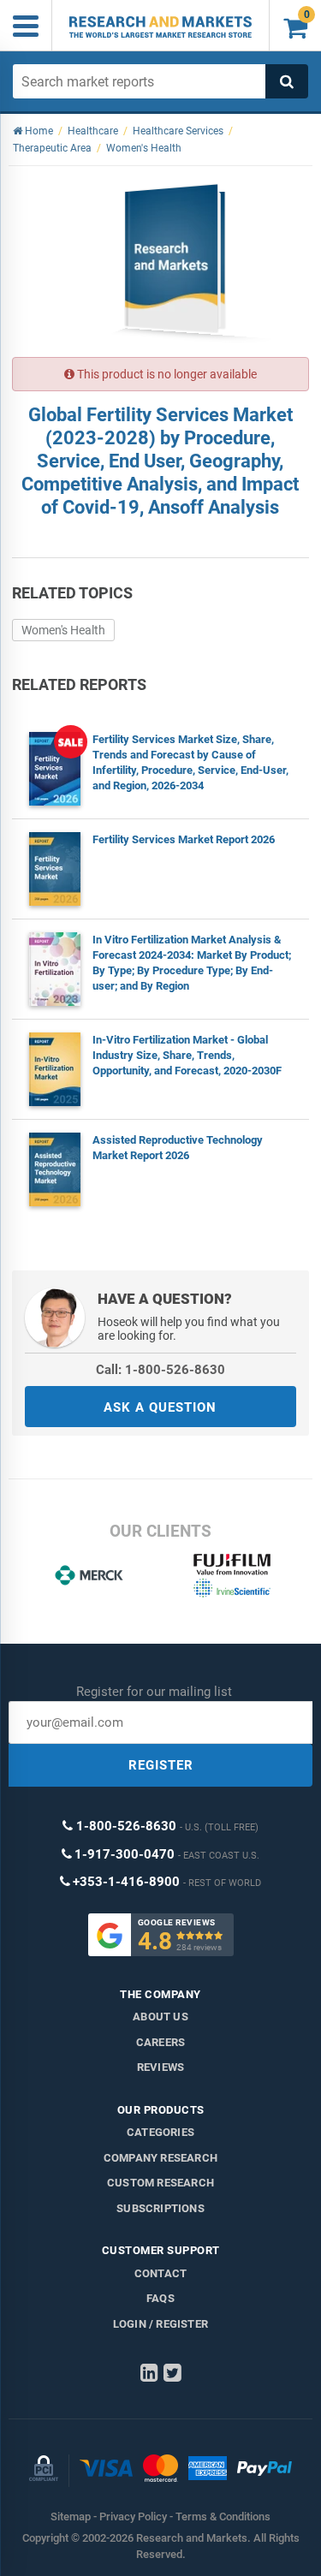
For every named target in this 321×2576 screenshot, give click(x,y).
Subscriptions (160, 2208)
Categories (160, 2132)
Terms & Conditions (223, 2517)
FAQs (160, 2298)
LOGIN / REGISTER (160, 2324)
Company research (160, 2158)
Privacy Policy (133, 2517)
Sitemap (71, 2517)
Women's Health (63, 630)
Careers (160, 2042)
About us (160, 2017)
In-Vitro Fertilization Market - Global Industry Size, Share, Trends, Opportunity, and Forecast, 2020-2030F (187, 1055)
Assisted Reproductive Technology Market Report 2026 (178, 1148)
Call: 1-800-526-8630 (160, 1370)
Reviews (160, 2067)
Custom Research (160, 2183)
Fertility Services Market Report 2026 (184, 839)
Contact (160, 2273)
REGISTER (161, 1765)
